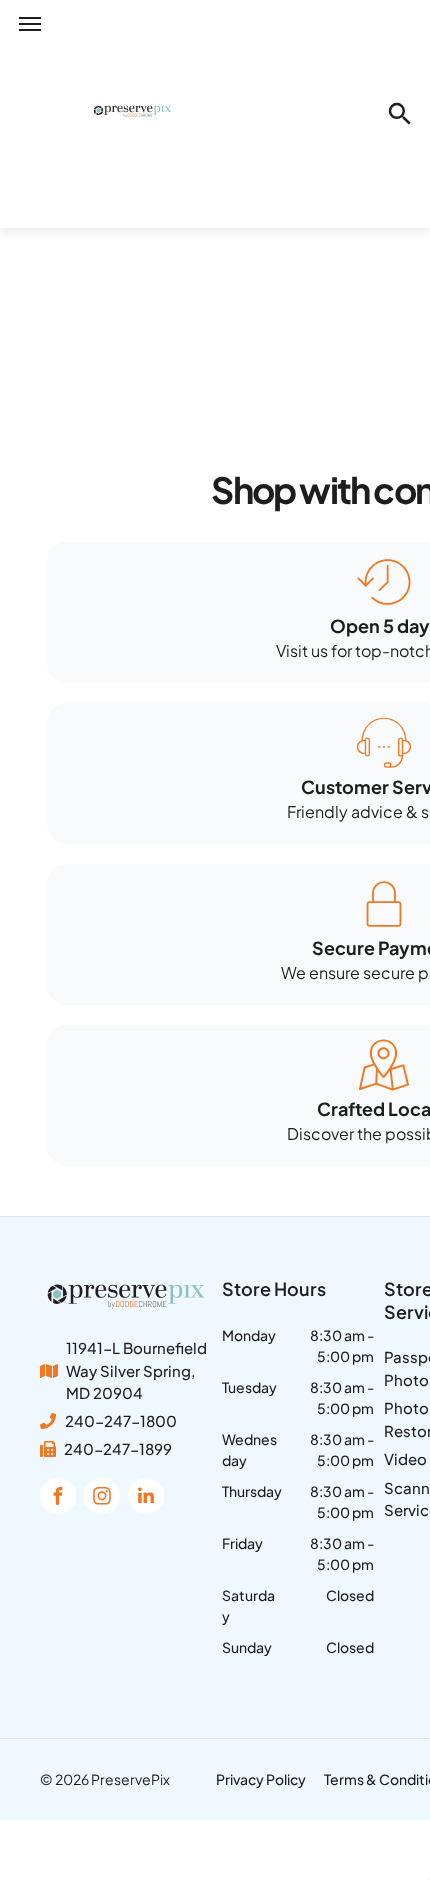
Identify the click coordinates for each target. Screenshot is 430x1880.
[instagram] (102, 1498)
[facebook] (58, 1498)
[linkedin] (146, 1498)
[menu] (30, 24)
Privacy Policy (261, 1779)
